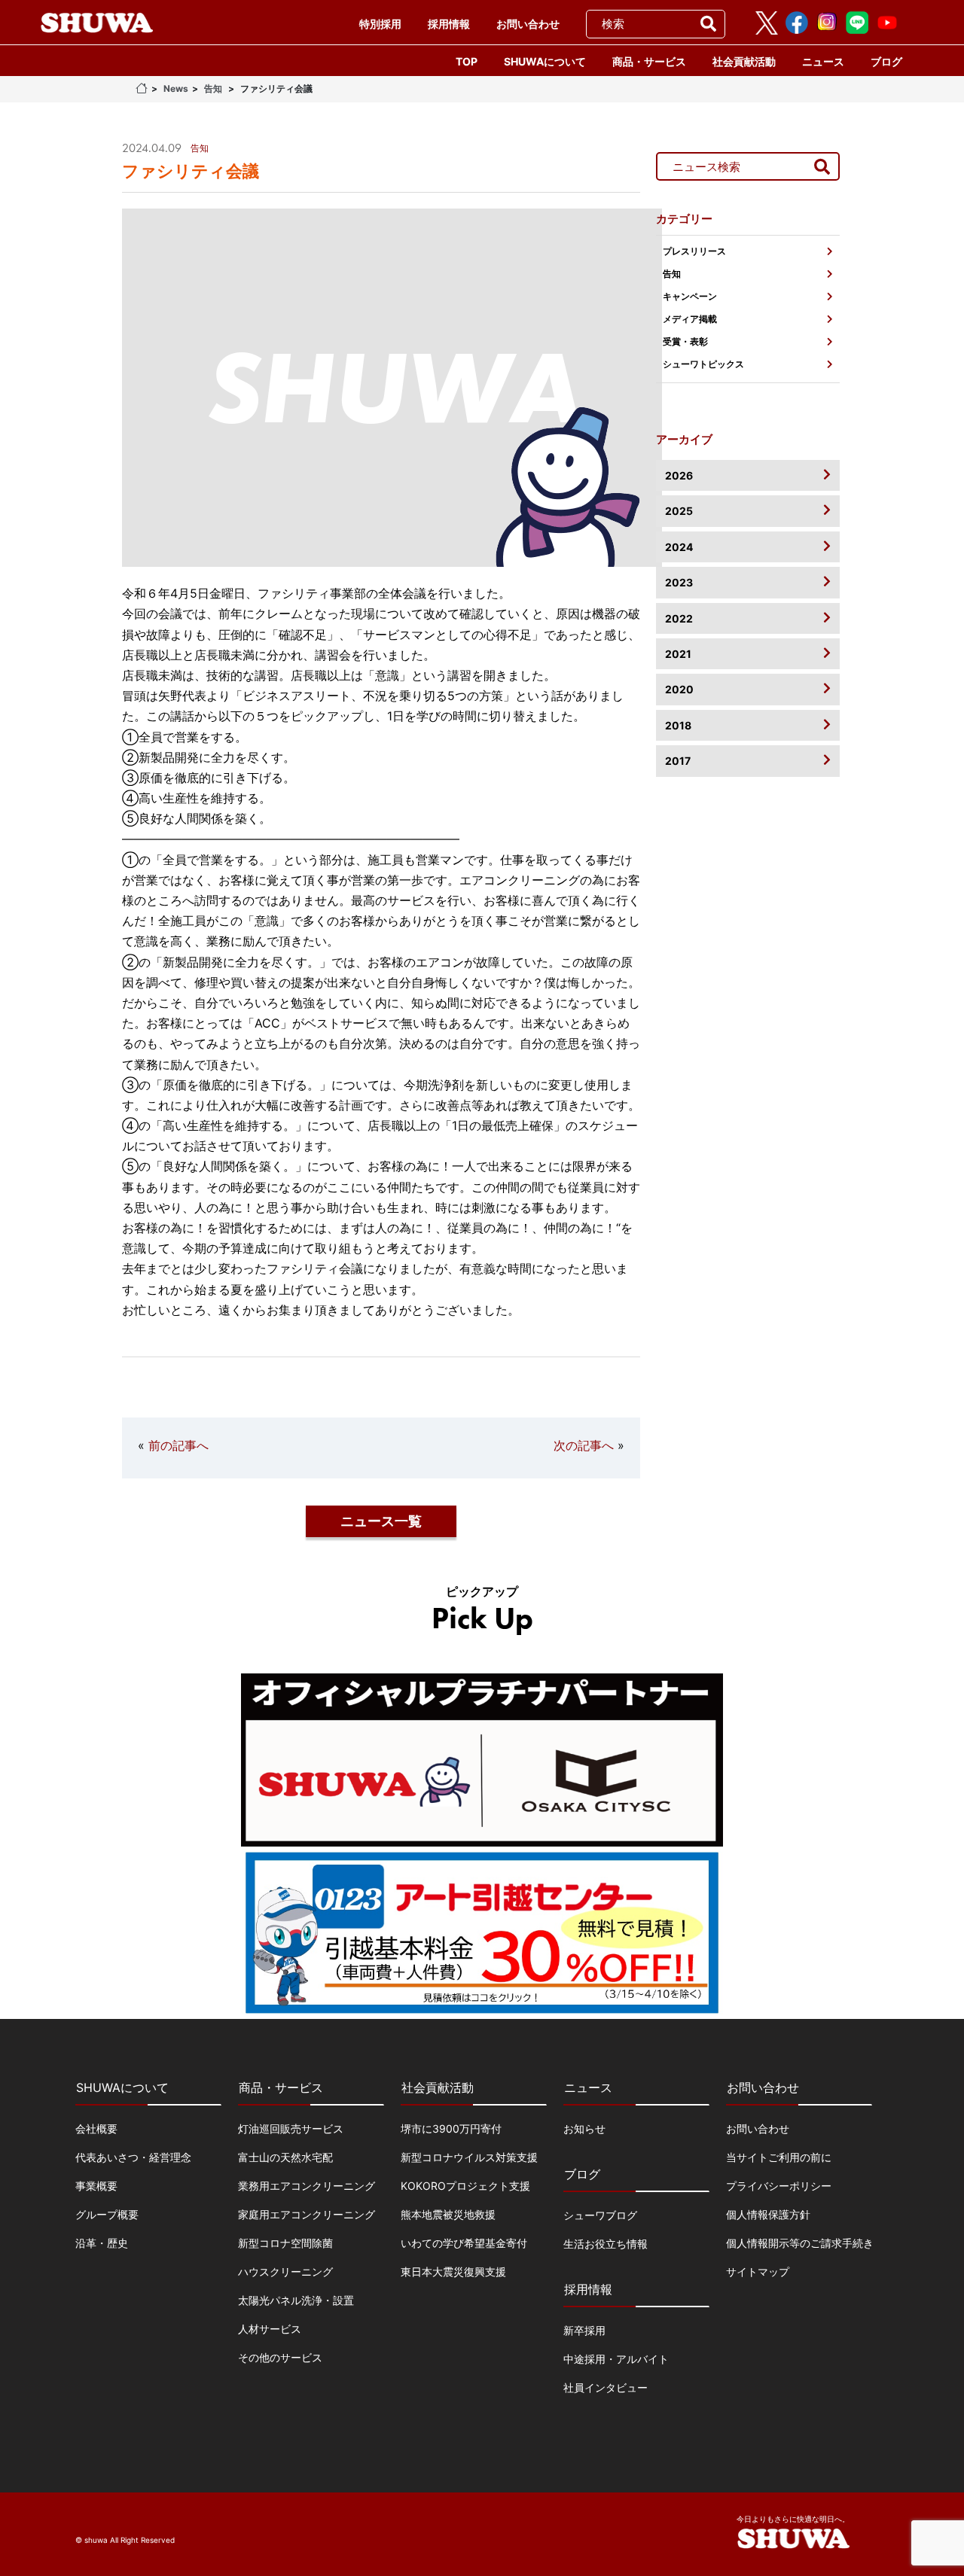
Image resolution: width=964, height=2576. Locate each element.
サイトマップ (758, 2272)
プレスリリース (694, 251)
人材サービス (270, 2329)
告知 (213, 88)
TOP (467, 61)
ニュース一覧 (381, 1521)
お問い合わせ (528, 24)
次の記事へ (584, 1445)
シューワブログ (600, 2215)
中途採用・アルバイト (616, 2359)
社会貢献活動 (744, 61)
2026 (679, 475)
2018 (678, 725)
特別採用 (380, 24)
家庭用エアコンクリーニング (307, 2214)
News (176, 88)
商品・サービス (649, 61)
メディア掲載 (690, 319)
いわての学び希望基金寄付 (464, 2243)
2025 (679, 511)
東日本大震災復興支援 (453, 2272)
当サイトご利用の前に (779, 2157)
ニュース (823, 61)
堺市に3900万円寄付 (451, 2128)
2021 (678, 654)
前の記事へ (178, 1445)
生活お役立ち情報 (606, 2244)
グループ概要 (107, 2214)
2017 (678, 761)
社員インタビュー (606, 2387)
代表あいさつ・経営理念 (133, 2157)
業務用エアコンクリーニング (307, 2186)
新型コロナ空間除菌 (285, 2243)
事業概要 (96, 2186)
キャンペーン (690, 296)
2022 (679, 618)
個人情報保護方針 (768, 2214)
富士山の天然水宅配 (285, 2157)
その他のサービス (280, 2357)
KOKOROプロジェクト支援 (465, 2186)
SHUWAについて (545, 61)
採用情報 (449, 24)
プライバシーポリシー (779, 2186)
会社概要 (96, 2128)
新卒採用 (584, 2330)
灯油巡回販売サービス (291, 2128)
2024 (679, 547)
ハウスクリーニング (285, 2272)
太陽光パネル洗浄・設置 (296, 2300)
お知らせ (584, 2128)
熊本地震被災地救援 (448, 2214)
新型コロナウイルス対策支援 (469, 2157)
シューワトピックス (703, 364)
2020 (679, 689)
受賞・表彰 (685, 341)
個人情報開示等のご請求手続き (800, 2243)
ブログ (886, 61)
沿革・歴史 (102, 2243)
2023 (679, 582)
